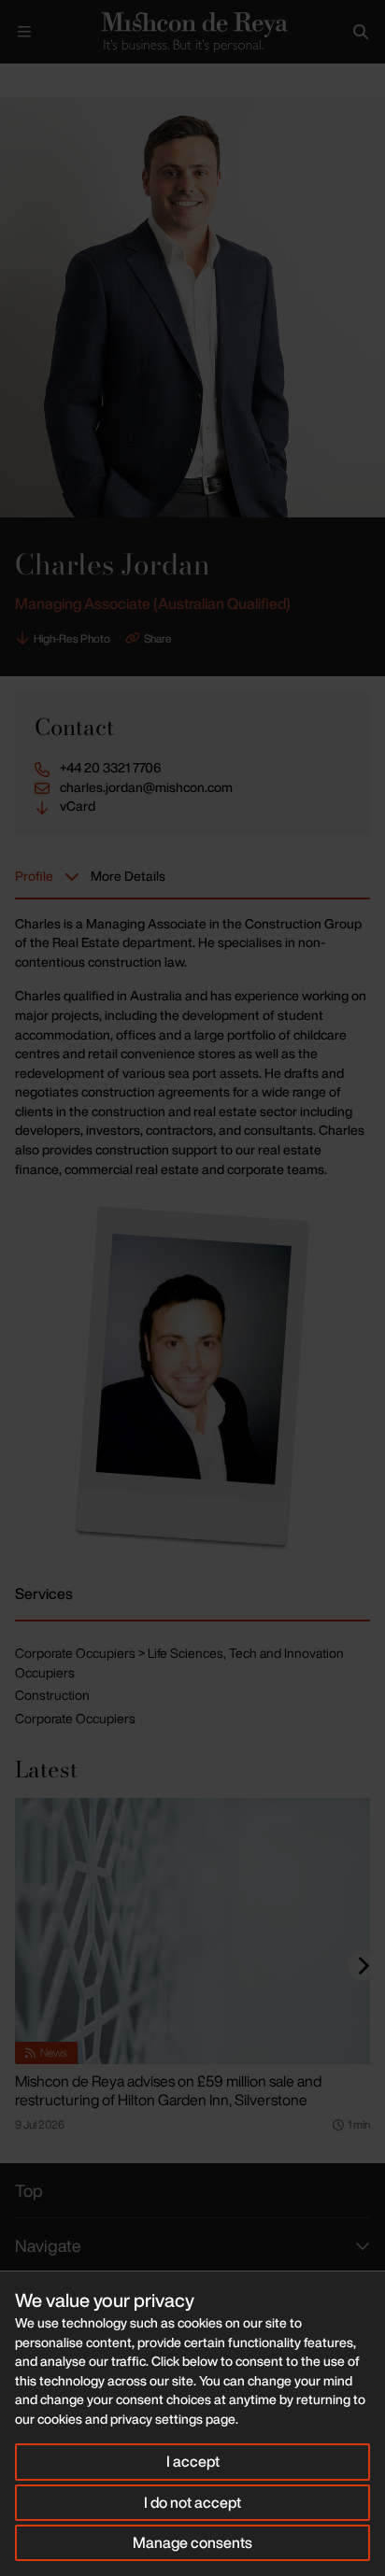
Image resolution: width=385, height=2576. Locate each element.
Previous (297, 81)
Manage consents (192, 2542)
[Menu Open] (24, 32)
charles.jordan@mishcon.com (146, 787)
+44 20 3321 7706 (111, 768)
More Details (128, 876)
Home (15, 79)
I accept (193, 2461)
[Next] (363, 1965)
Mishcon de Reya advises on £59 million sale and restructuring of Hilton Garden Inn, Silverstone (168, 2090)
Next (354, 81)
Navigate (48, 2245)
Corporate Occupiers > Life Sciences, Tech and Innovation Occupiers (179, 1663)
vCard (78, 806)
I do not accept (192, 2502)
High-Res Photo (72, 638)
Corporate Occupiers (75, 1718)
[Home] (192, 32)
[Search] (361, 32)
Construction (52, 1695)
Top (29, 2190)
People (64, 79)
